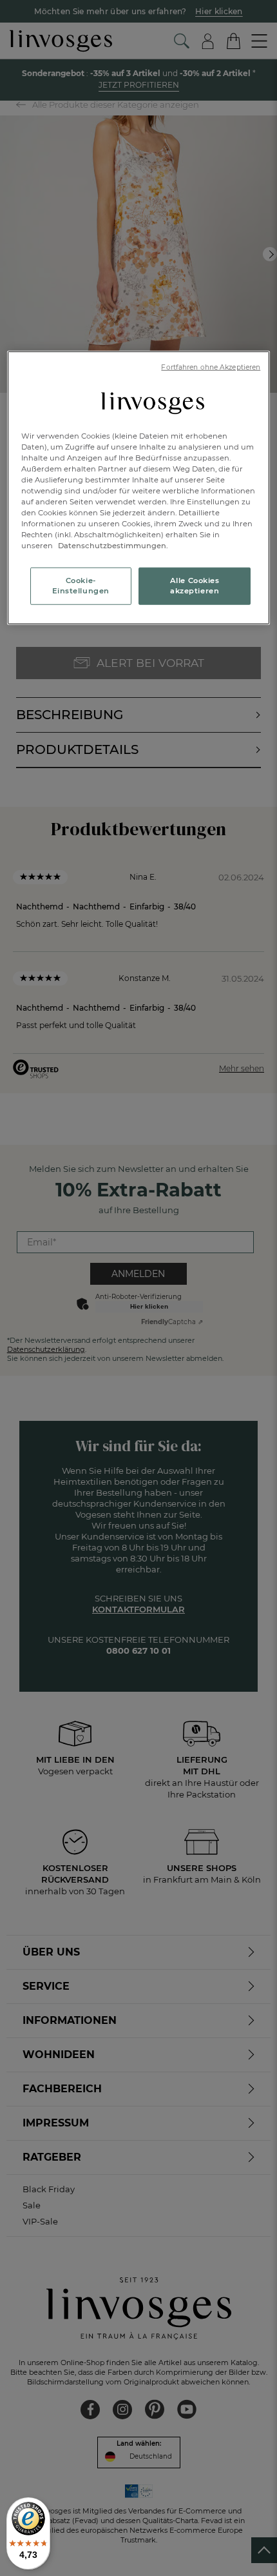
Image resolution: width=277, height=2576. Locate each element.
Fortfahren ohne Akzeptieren (211, 367)
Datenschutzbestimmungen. (112, 546)
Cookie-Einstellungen (81, 586)
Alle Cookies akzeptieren (195, 586)
